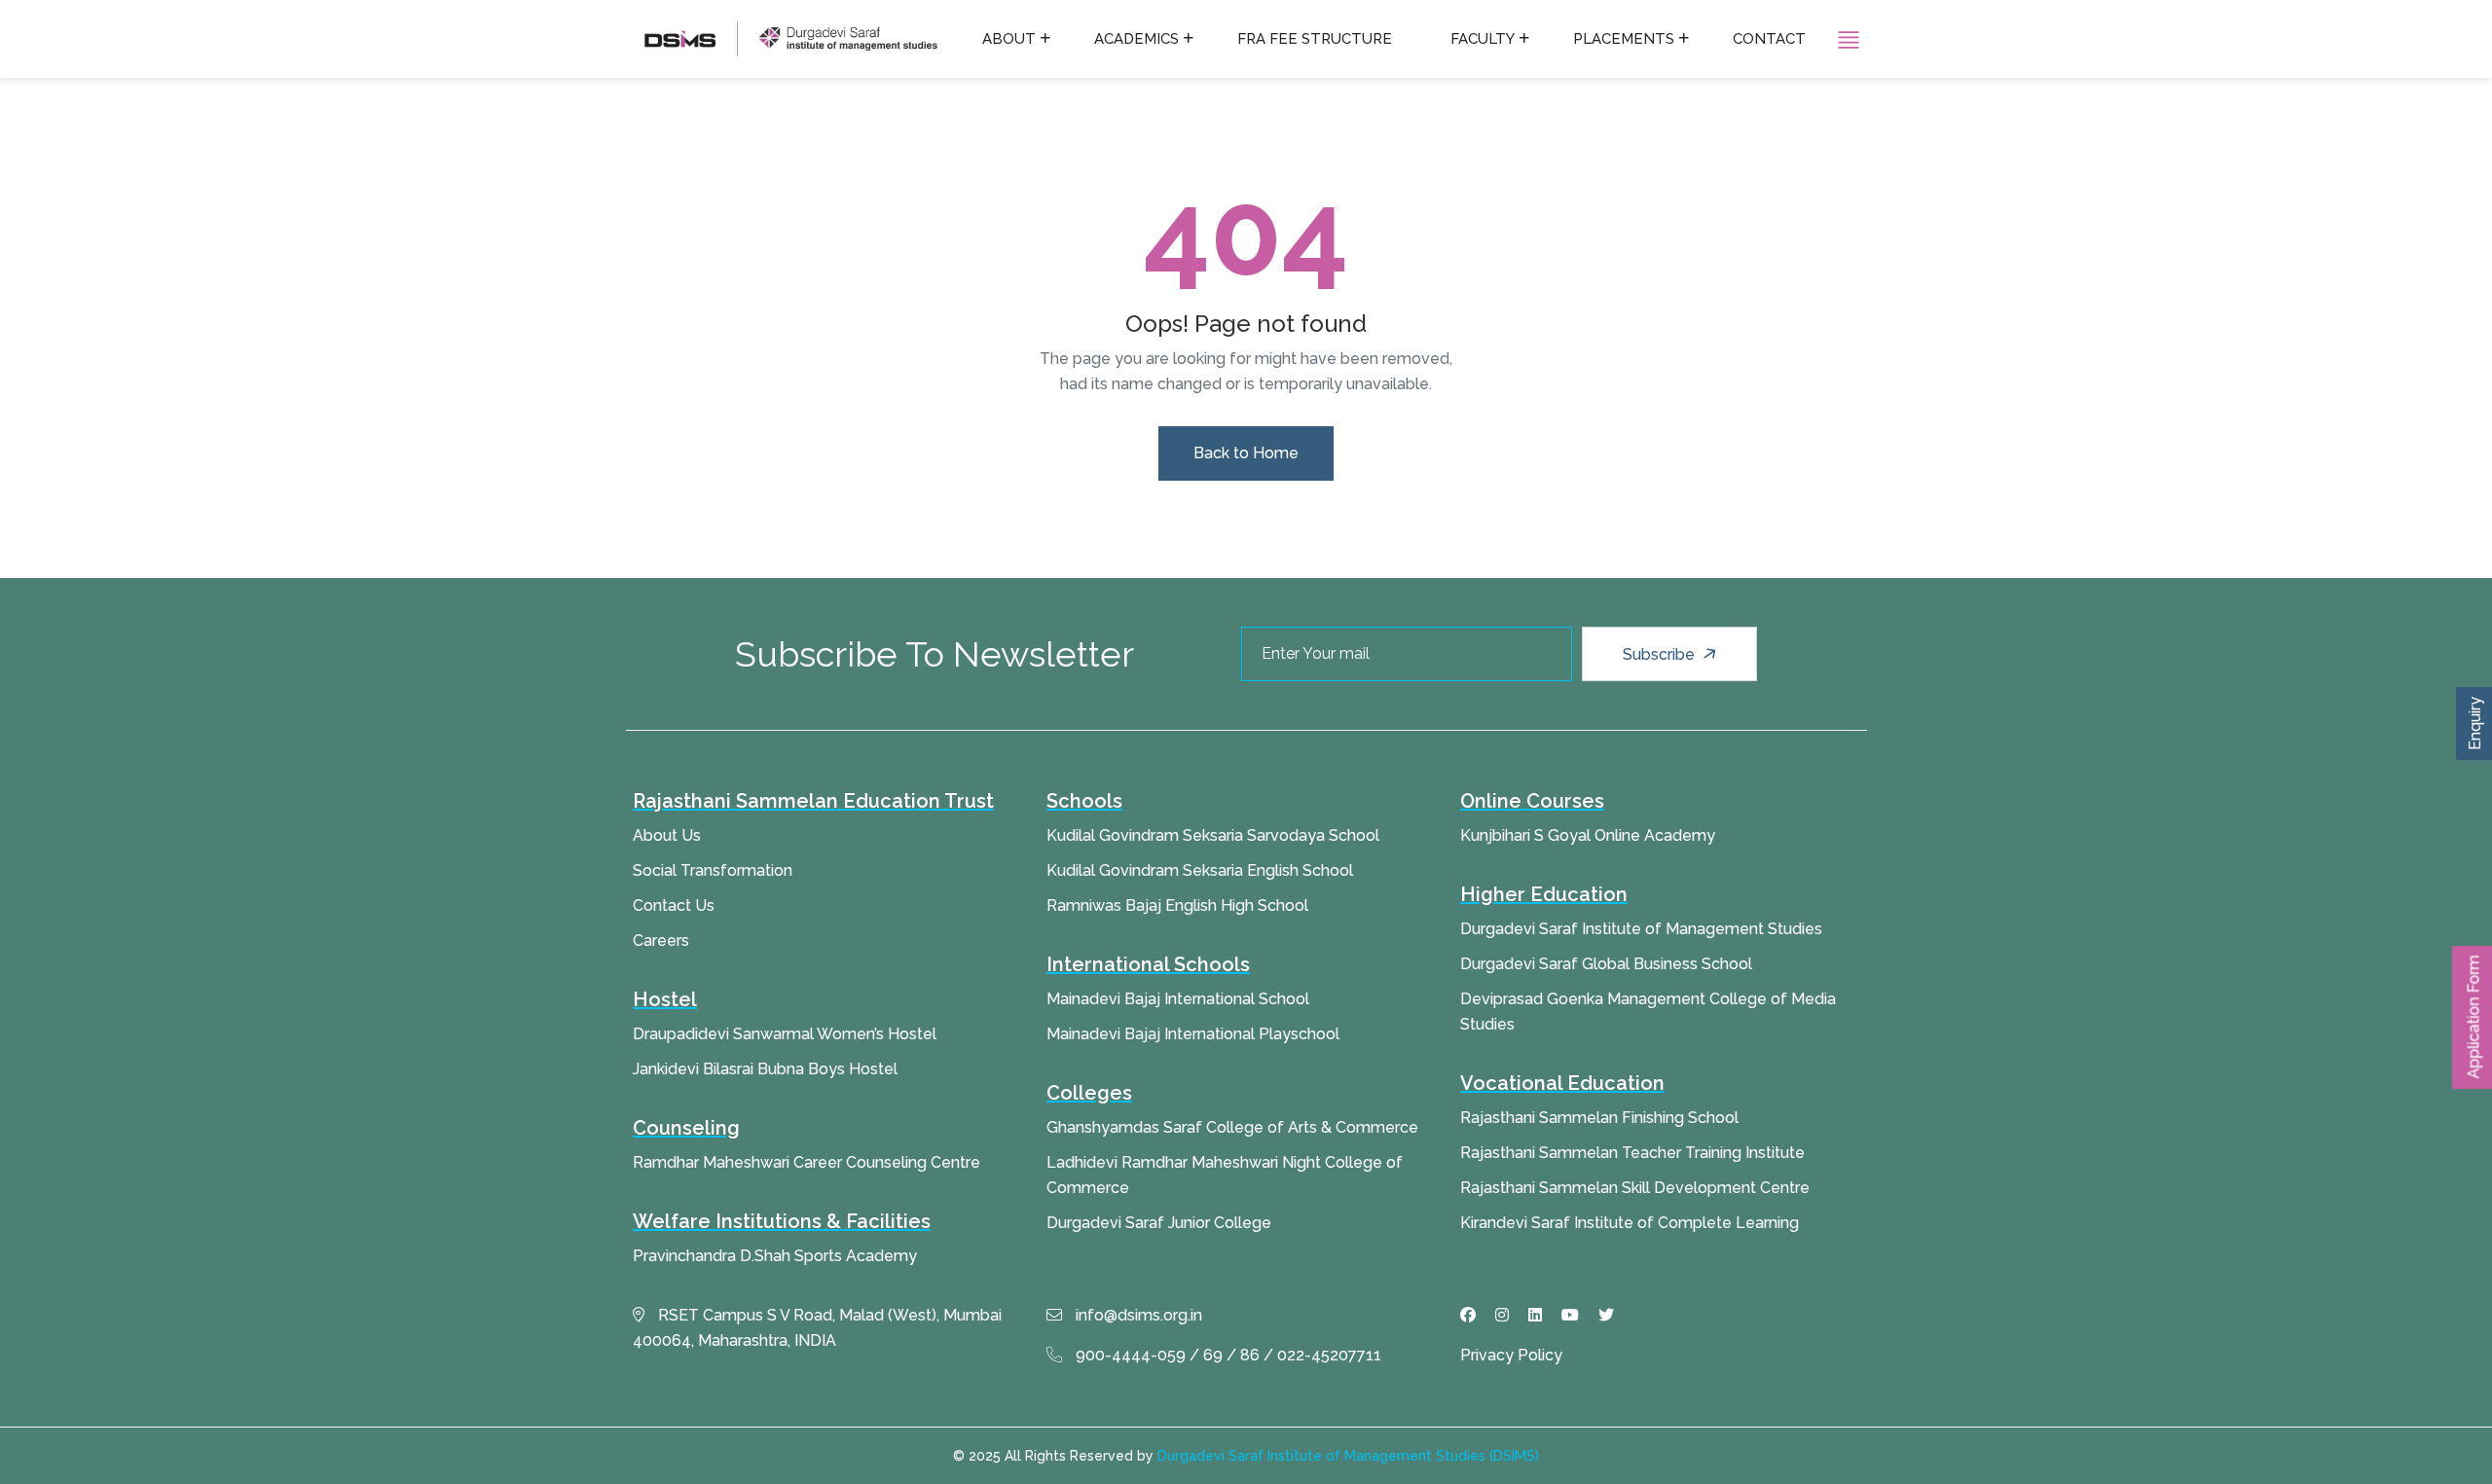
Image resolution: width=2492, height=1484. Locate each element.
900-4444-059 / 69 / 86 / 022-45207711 (1227, 1355)
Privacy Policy (1511, 1355)
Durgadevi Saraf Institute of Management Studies (1641, 929)
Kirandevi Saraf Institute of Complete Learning (1630, 1223)
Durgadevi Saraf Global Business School (1606, 964)
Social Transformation (713, 870)
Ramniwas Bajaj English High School (1177, 905)
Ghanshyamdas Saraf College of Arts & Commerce (1232, 1127)
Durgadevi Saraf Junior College (1159, 1223)
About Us (667, 835)
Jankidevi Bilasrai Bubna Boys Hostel (765, 1069)
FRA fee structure (1315, 39)
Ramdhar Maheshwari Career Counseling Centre (806, 1162)
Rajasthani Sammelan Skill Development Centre (1635, 1188)
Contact (1769, 39)
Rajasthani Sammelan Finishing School (1599, 1118)
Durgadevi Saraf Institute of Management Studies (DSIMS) (1348, 1456)
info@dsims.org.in (1137, 1315)
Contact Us (674, 905)
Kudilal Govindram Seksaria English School (1200, 870)
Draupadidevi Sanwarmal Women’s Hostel (785, 1034)
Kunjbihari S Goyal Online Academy (1588, 835)
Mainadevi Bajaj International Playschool (1193, 1034)
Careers (661, 941)
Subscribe (1661, 654)
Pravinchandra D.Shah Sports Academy (775, 1256)
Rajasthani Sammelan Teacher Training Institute (1632, 1153)
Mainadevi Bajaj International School (1178, 999)
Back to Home (1246, 453)
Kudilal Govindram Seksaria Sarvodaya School (1213, 835)
